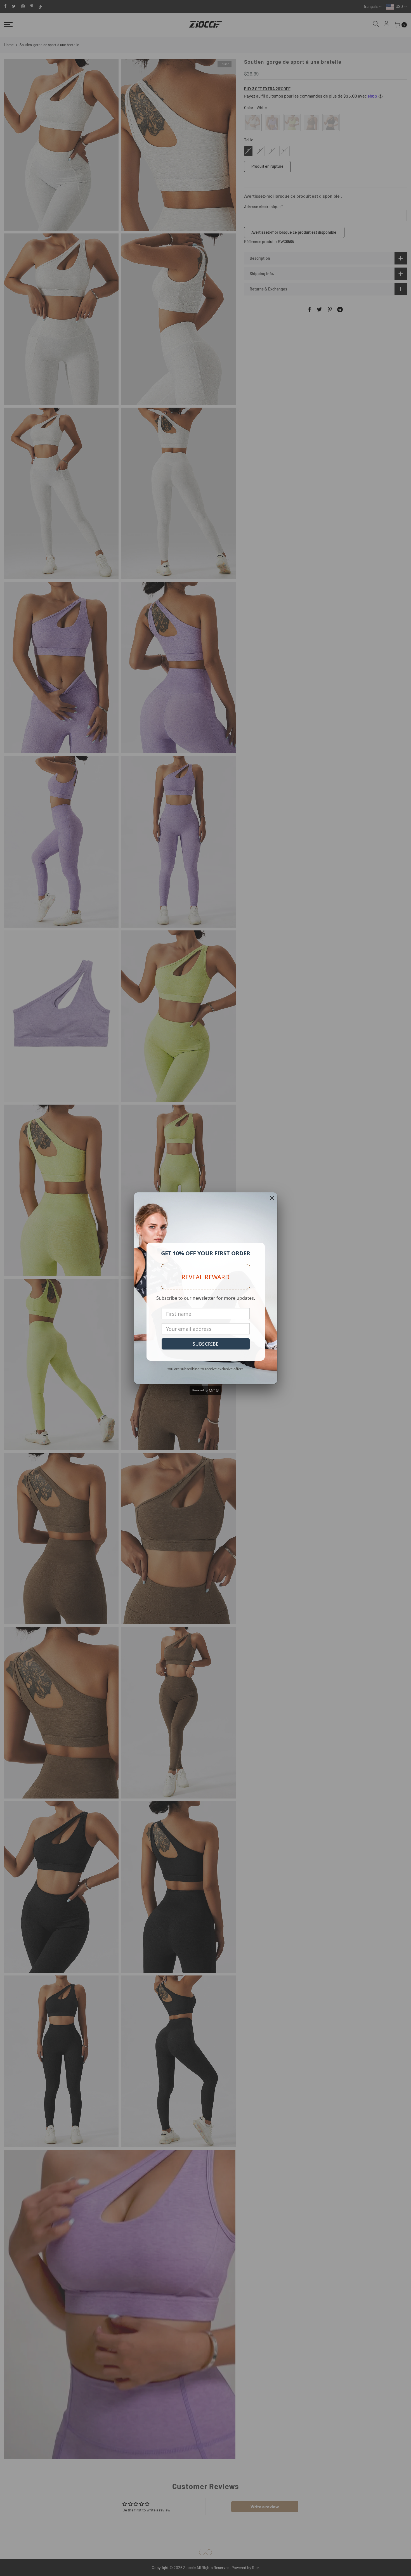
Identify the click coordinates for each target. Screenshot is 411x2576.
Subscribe (206, 1344)
